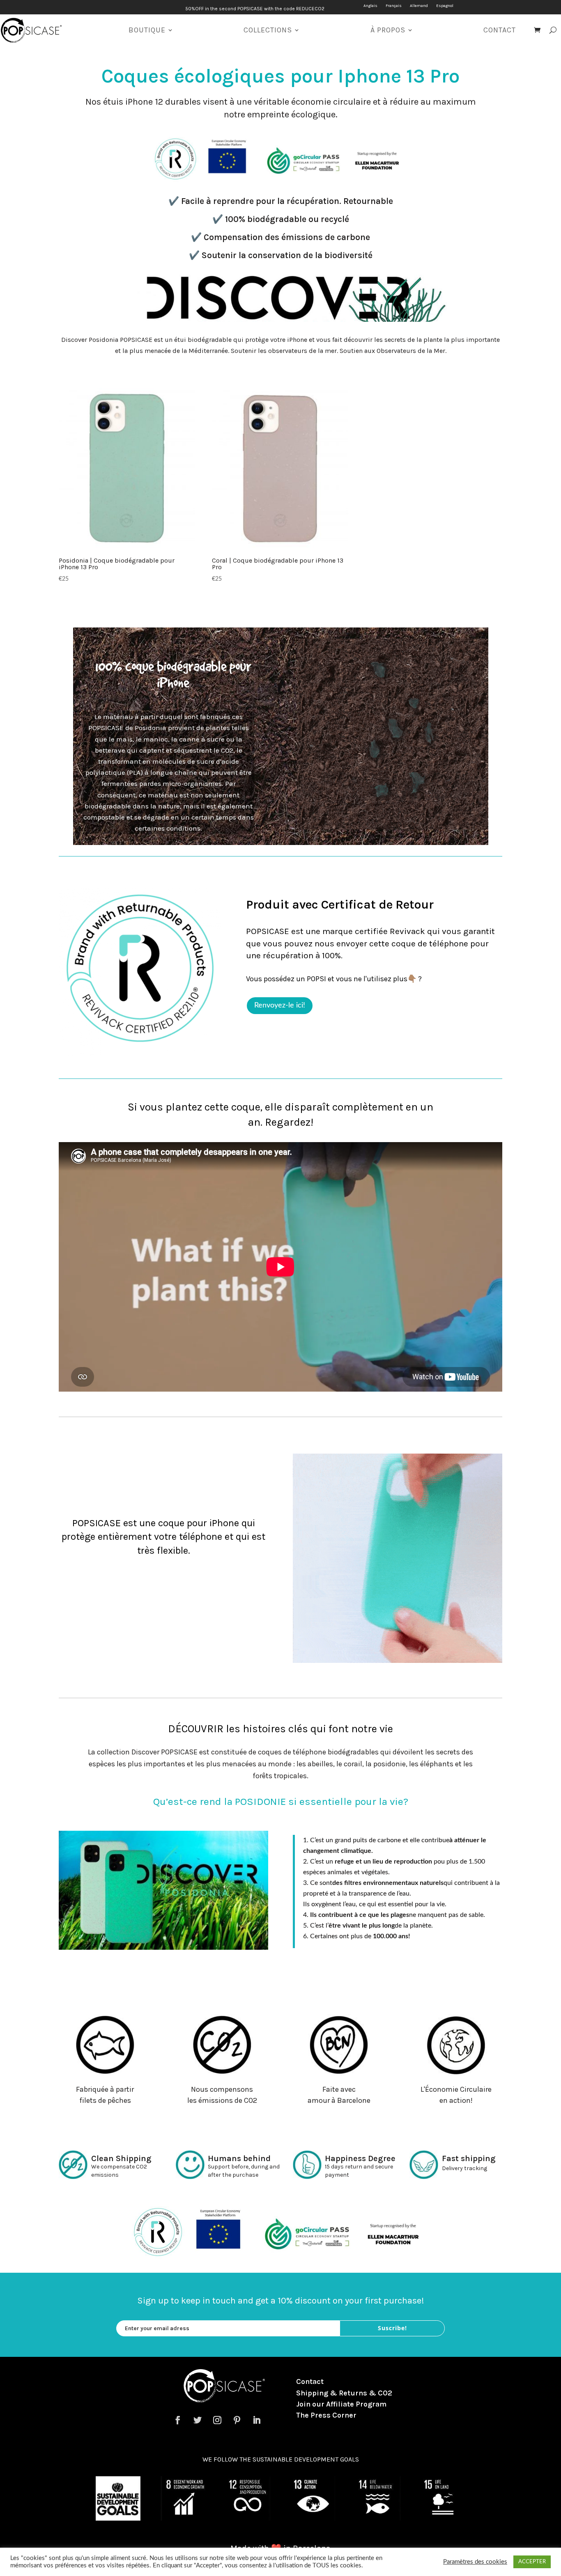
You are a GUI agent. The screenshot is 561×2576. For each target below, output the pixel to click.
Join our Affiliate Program (341, 2404)
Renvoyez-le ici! (280, 1005)
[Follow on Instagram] (217, 2420)
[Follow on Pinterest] (237, 2420)
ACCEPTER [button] (532, 2562)
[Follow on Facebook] (178, 2420)
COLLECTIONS (268, 30)
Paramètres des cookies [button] (475, 2562)
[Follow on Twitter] (198, 2420)
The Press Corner (326, 2415)
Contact (310, 2381)
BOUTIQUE (147, 30)
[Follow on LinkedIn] (257, 2420)
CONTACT (500, 30)
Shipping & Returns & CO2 (344, 2393)
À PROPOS (388, 30)
